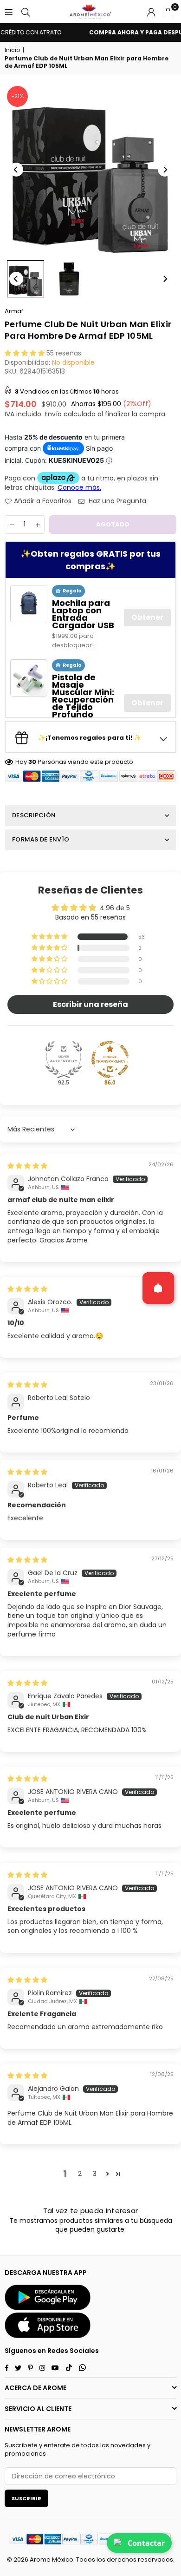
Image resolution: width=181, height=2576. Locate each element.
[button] (168, 12)
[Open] (158, 1288)
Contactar (146, 2543)
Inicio (12, 50)
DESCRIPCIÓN (34, 815)
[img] (27, 1166)
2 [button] (80, 2174)
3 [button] (95, 2174)
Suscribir (26, 2498)
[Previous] (16, 170)
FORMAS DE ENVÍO (41, 839)
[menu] (9, 12)
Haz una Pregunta (116, 501)
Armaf (14, 311)
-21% (18, 96)
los (101, 2560)
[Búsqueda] (26, 12)
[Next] (165, 170)
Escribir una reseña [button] (90, 1004)
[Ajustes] (151, 12)
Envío (53, 414)
